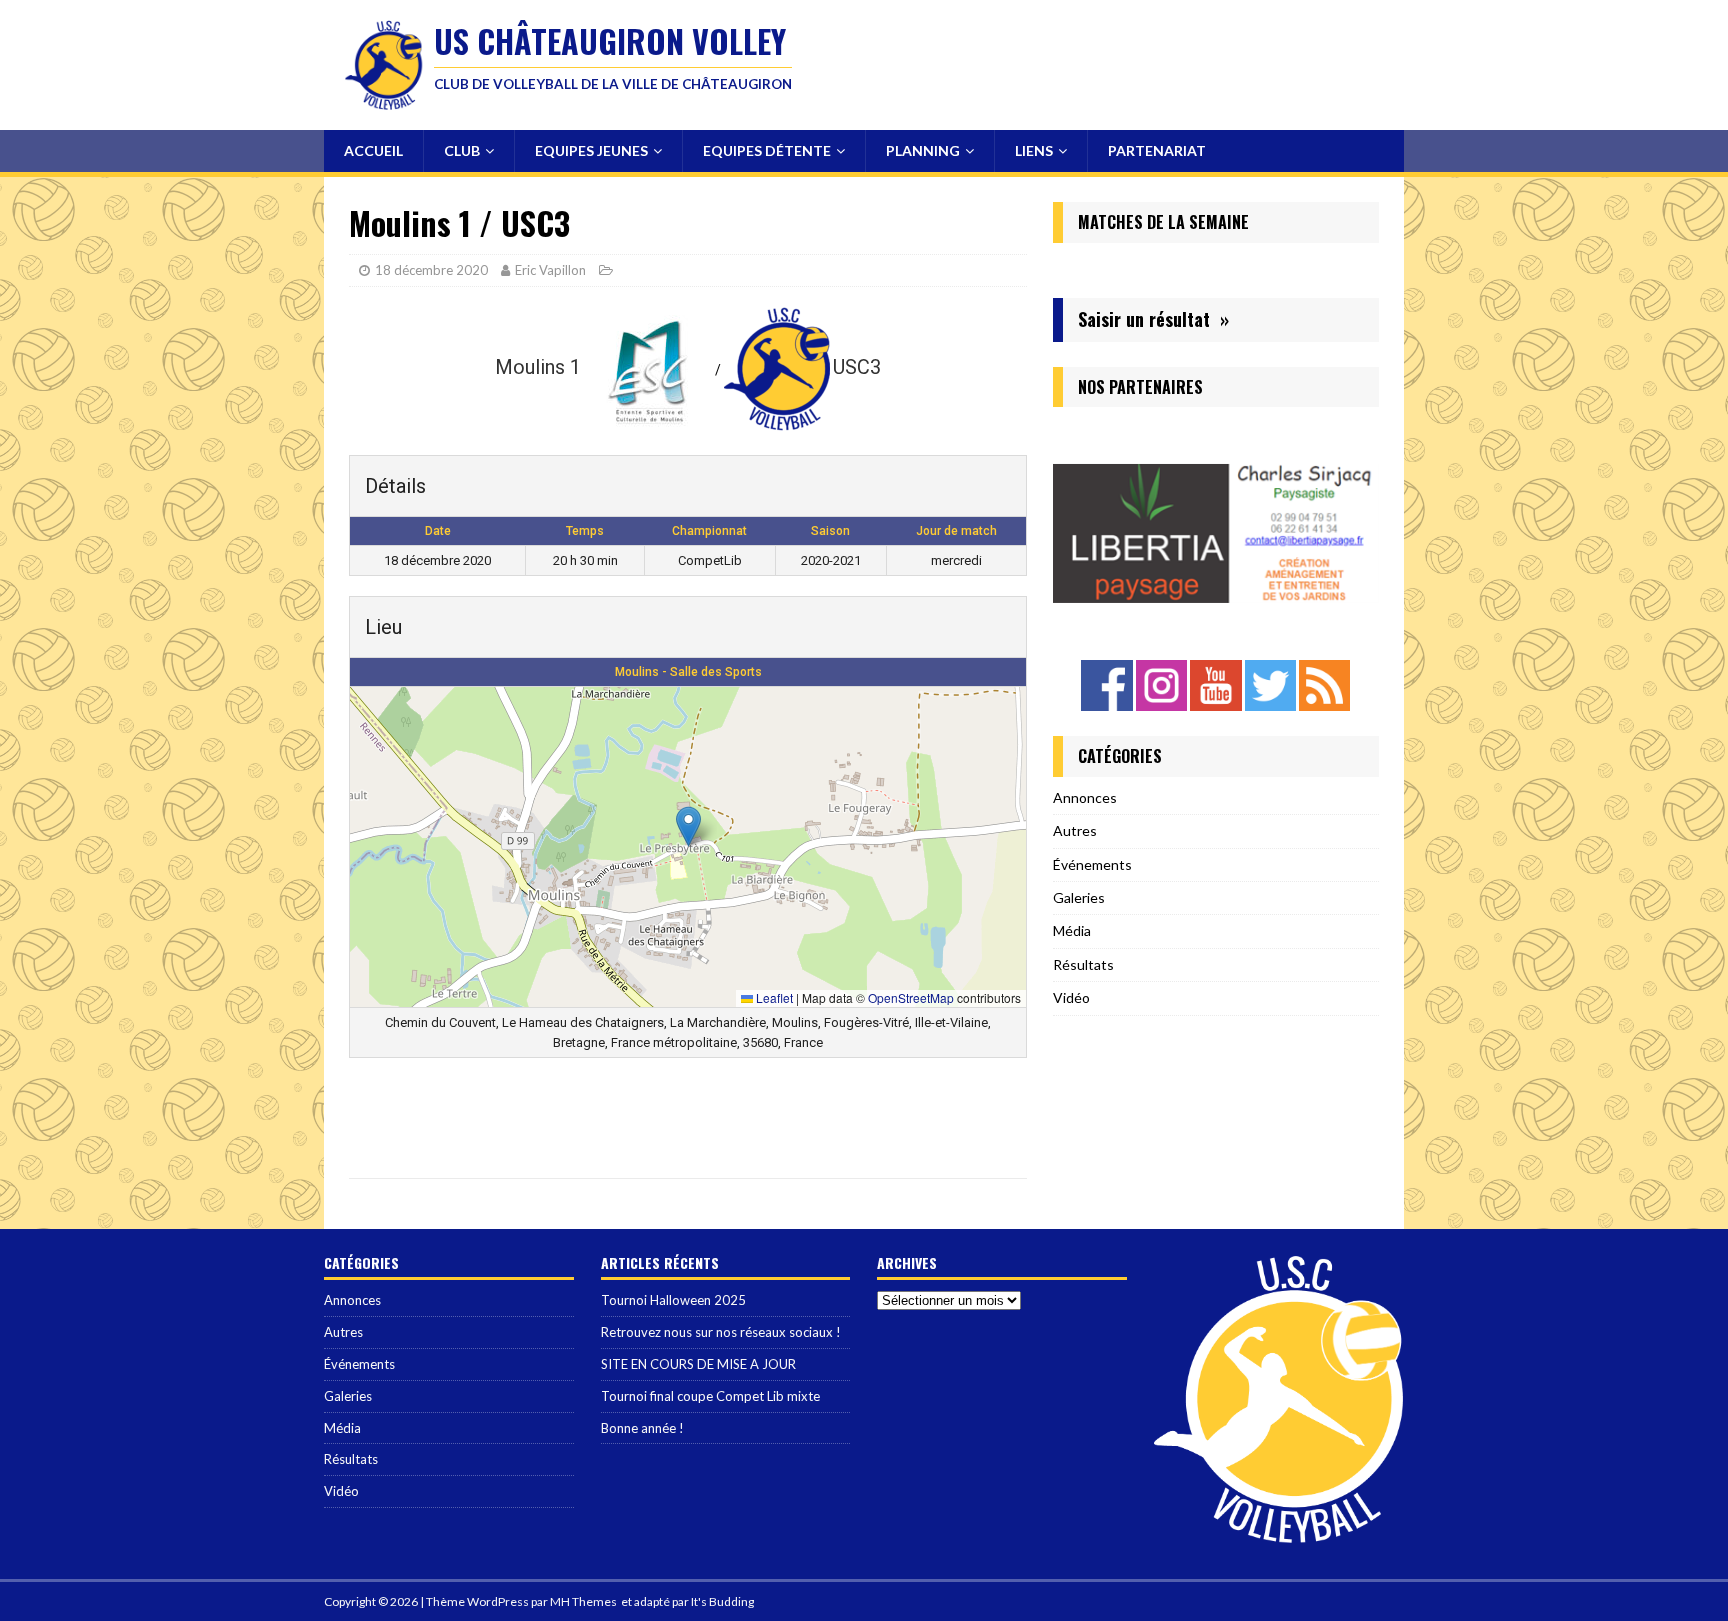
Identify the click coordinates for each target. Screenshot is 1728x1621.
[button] (688, 826)
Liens (1034, 150)
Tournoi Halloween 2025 (673, 1300)
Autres (1075, 830)
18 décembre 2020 (431, 270)
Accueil (373, 150)
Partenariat (1157, 150)
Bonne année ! (642, 1428)
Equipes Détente (767, 150)
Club (462, 150)
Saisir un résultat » (1153, 319)
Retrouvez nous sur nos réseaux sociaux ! (721, 1332)
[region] (1216, 525)
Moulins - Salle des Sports (688, 672)
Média (1072, 930)
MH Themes (583, 1601)
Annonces (1085, 797)
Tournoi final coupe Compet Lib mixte (710, 1396)
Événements (1092, 864)
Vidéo (1071, 997)
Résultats (1083, 964)
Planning (923, 150)
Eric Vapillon (550, 270)
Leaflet (773, 997)
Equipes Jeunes (591, 150)
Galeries (1079, 897)
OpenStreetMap (911, 997)
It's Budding (722, 1601)
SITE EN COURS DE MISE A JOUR (698, 1364)
